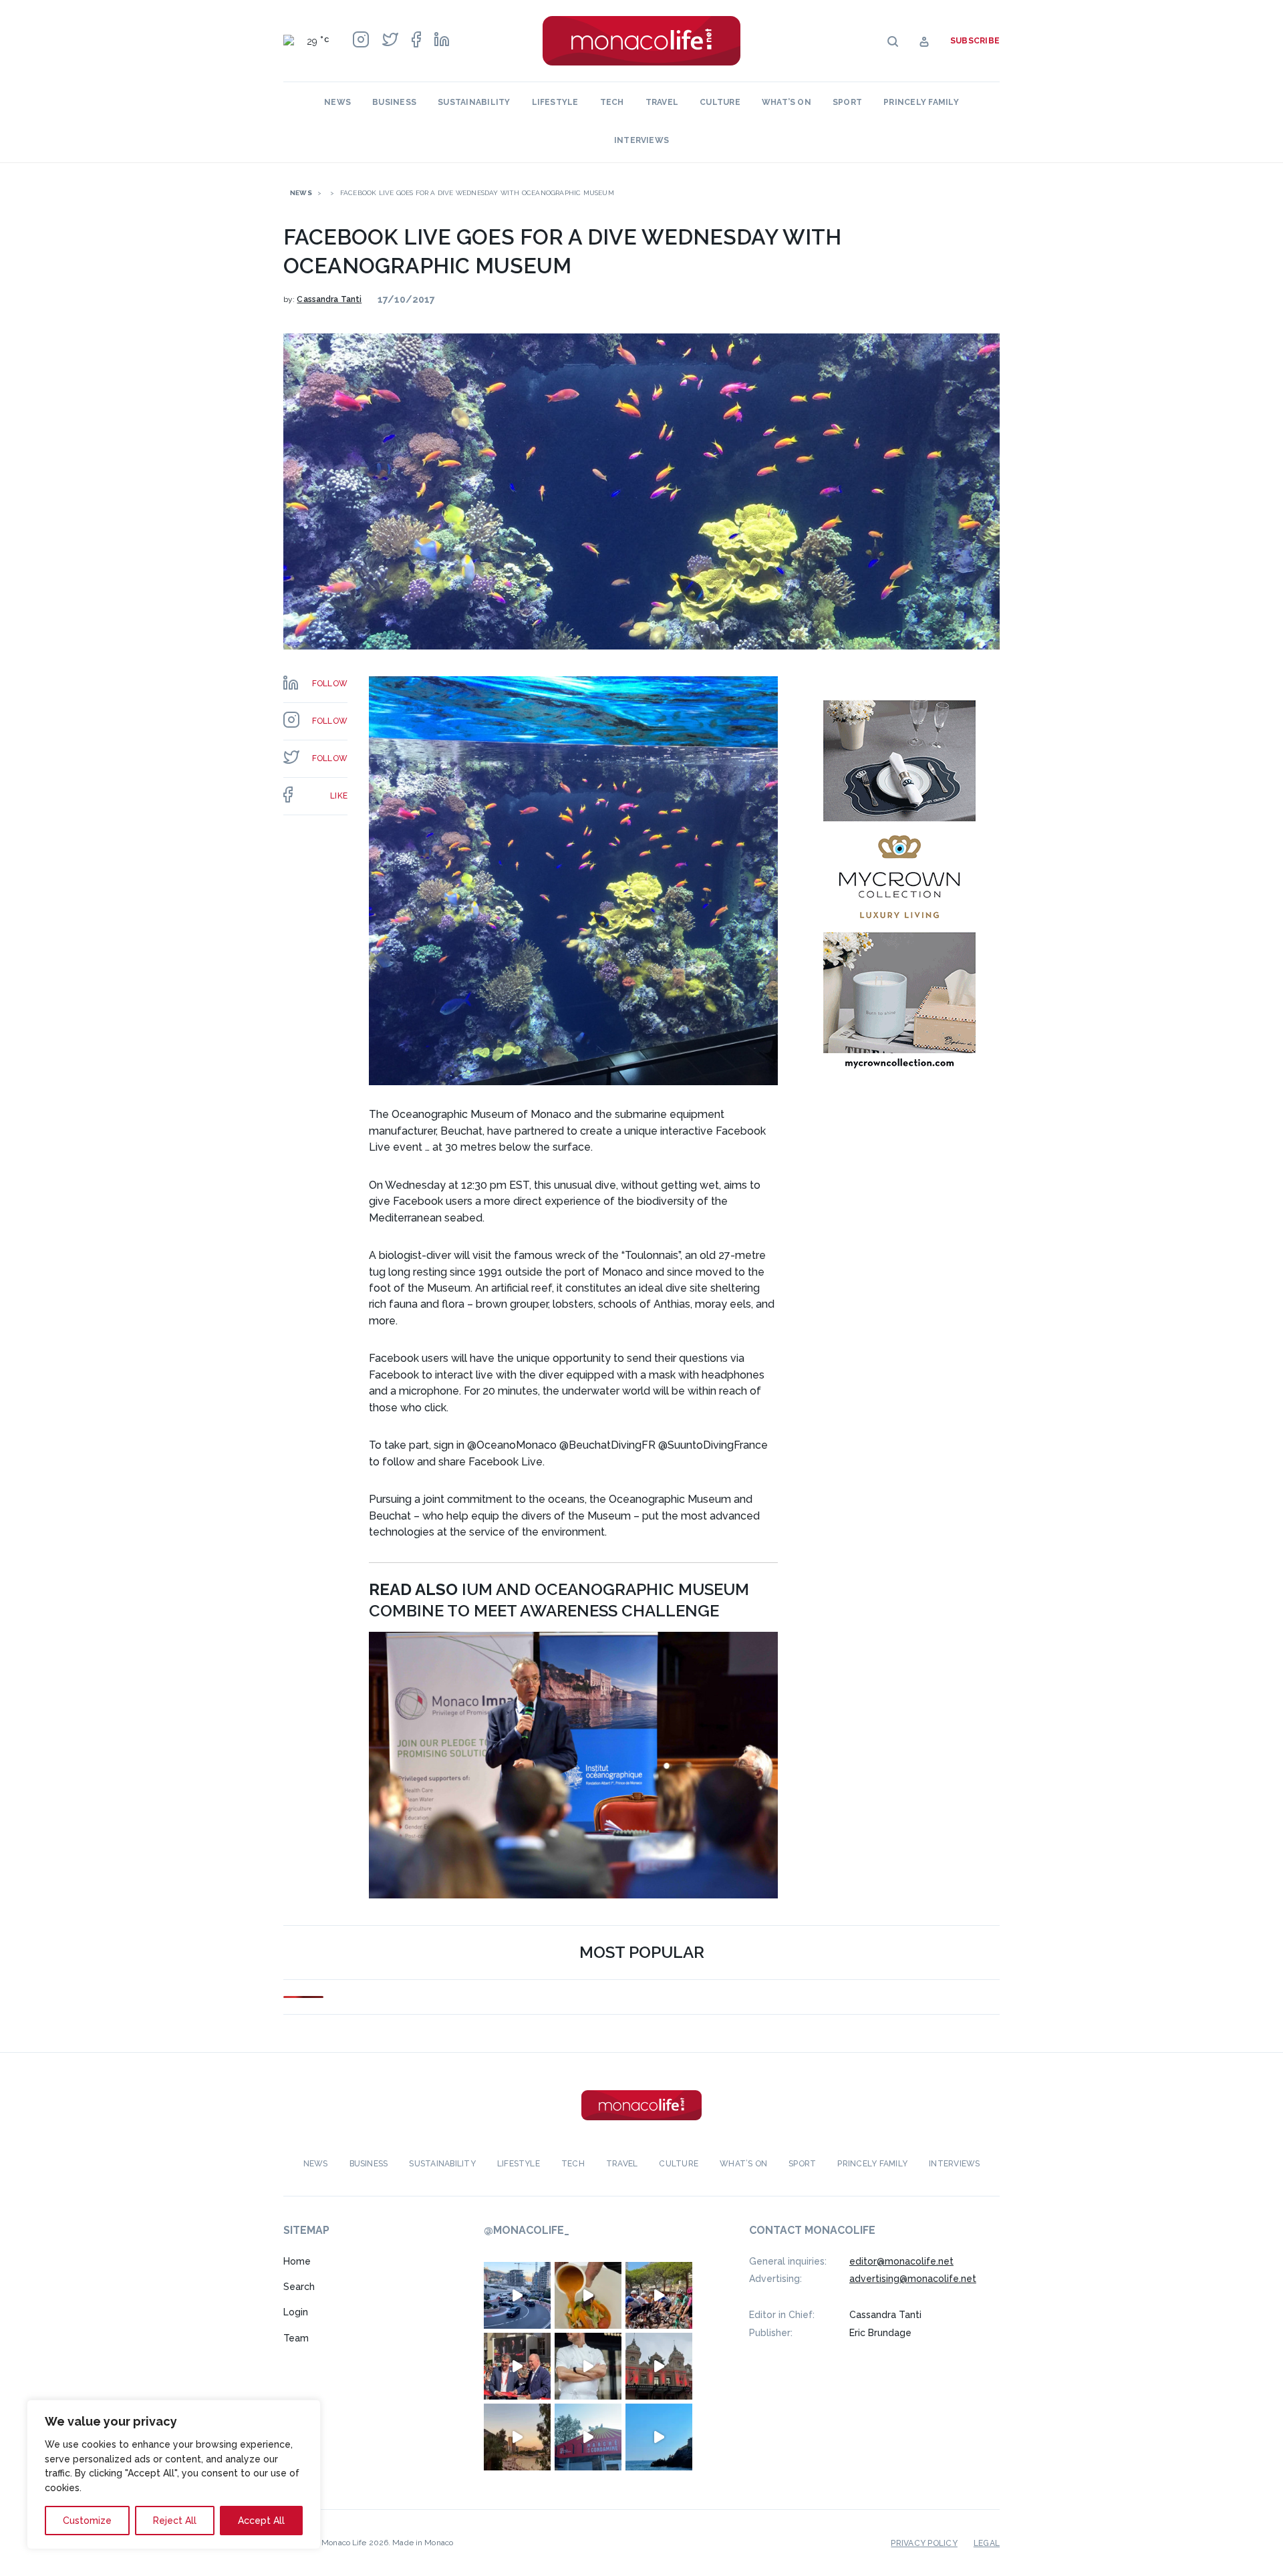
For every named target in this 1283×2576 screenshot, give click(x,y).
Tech (612, 102)
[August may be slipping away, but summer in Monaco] (588, 2295)
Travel (662, 102)
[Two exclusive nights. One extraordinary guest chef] (588, 2366)
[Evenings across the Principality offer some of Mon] (517, 2295)
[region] (174, 2474)
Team (296, 2338)
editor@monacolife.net (901, 2261)
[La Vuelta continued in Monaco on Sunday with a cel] (659, 2295)
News (337, 102)
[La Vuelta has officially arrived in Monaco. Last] (659, 2366)
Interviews (641, 140)
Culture (720, 102)
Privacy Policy (924, 2543)
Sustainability (474, 102)
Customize (87, 2521)
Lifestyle (555, 102)
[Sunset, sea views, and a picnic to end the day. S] (517, 2437)
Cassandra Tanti (329, 299)
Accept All (261, 2521)
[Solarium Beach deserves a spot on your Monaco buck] (659, 2437)
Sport (847, 102)
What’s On (787, 102)
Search (299, 2287)
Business (394, 102)
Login (296, 2312)
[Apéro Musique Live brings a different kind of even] (588, 2437)
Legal (987, 2543)
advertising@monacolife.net (913, 2279)
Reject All (175, 2521)
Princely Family (921, 102)
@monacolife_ (527, 2231)
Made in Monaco (423, 2543)
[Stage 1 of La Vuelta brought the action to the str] (517, 2366)
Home (297, 2261)
